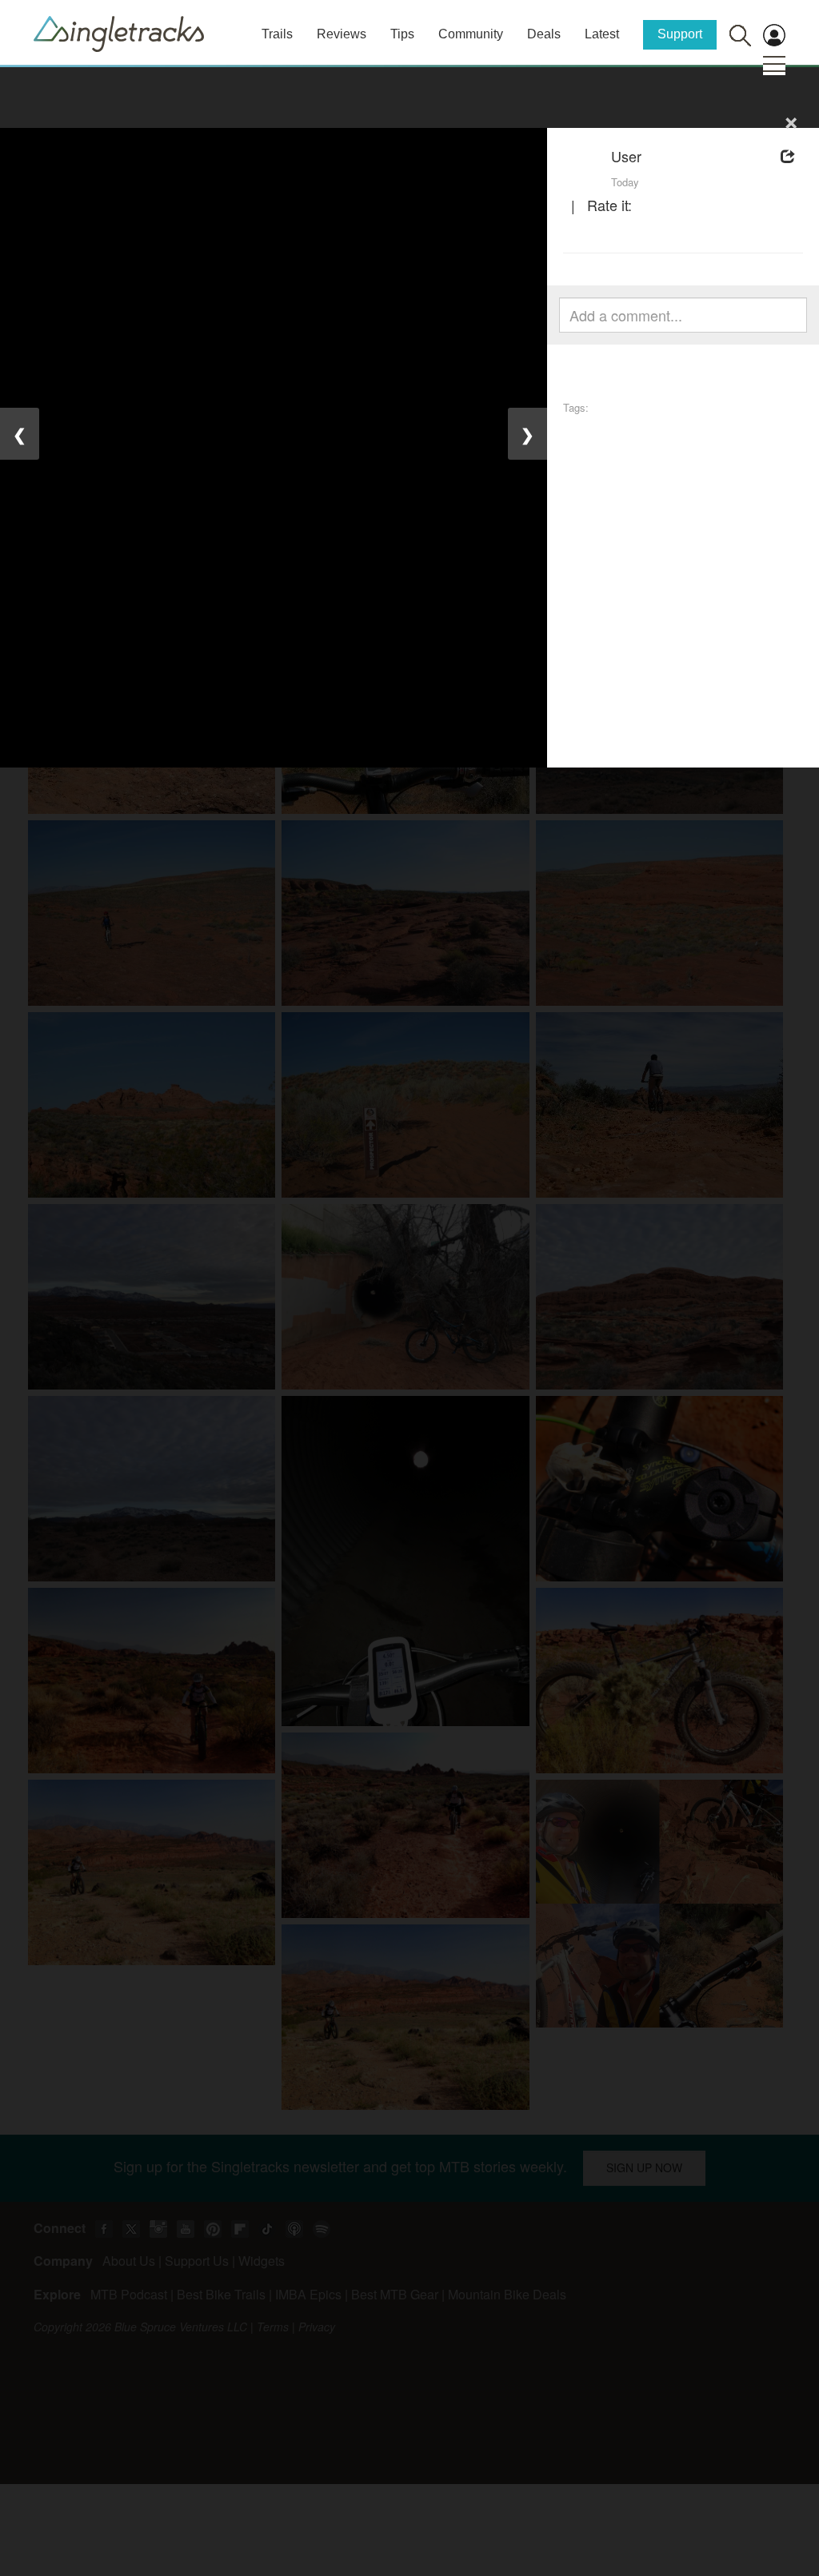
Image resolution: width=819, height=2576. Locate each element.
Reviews (342, 34)
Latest (602, 34)
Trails (277, 34)
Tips (402, 34)
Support (680, 34)
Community (471, 34)
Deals (544, 34)
